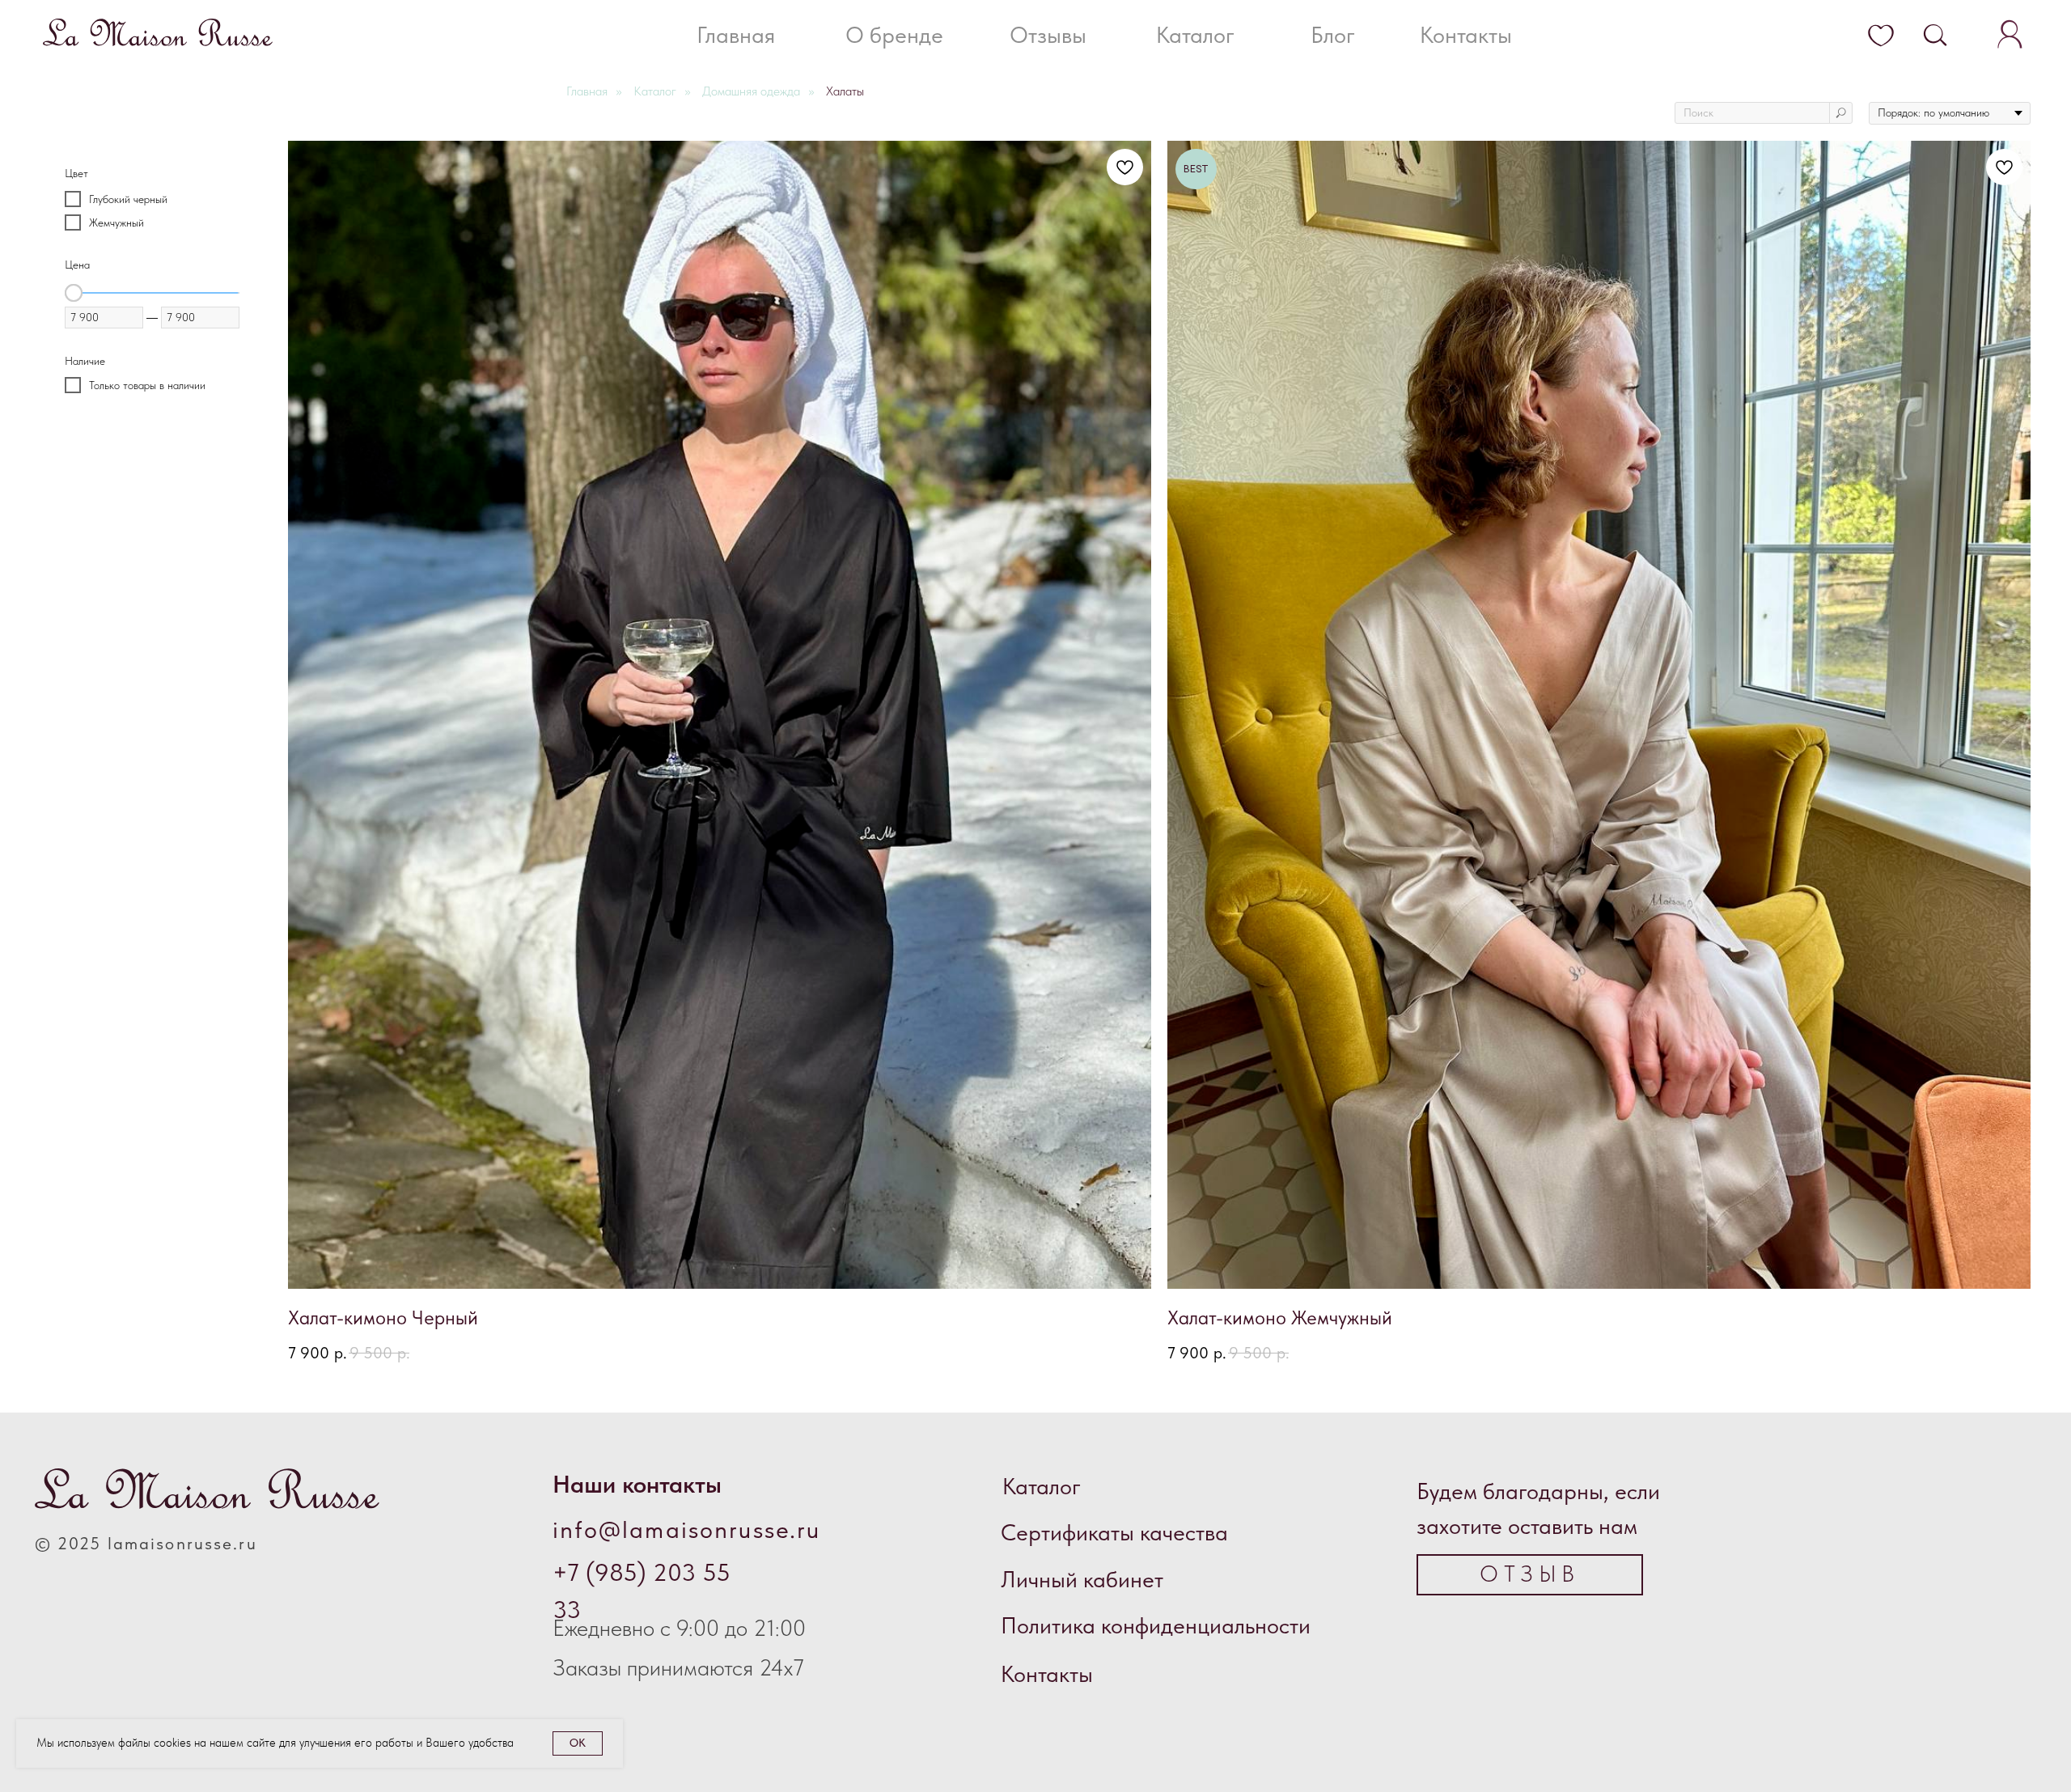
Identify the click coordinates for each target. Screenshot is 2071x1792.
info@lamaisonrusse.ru (687, 1529)
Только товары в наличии (147, 384)
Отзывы (1048, 35)
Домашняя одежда (751, 91)
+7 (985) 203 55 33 (642, 1591)
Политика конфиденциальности (1156, 1626)
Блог (1333, 35)
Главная (736, 35)
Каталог (1195, 35)
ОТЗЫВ (1529, 1574)
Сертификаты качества (1114, 1533)
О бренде (894, 35)
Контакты (1466, 35)
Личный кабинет (1082, 1580)
